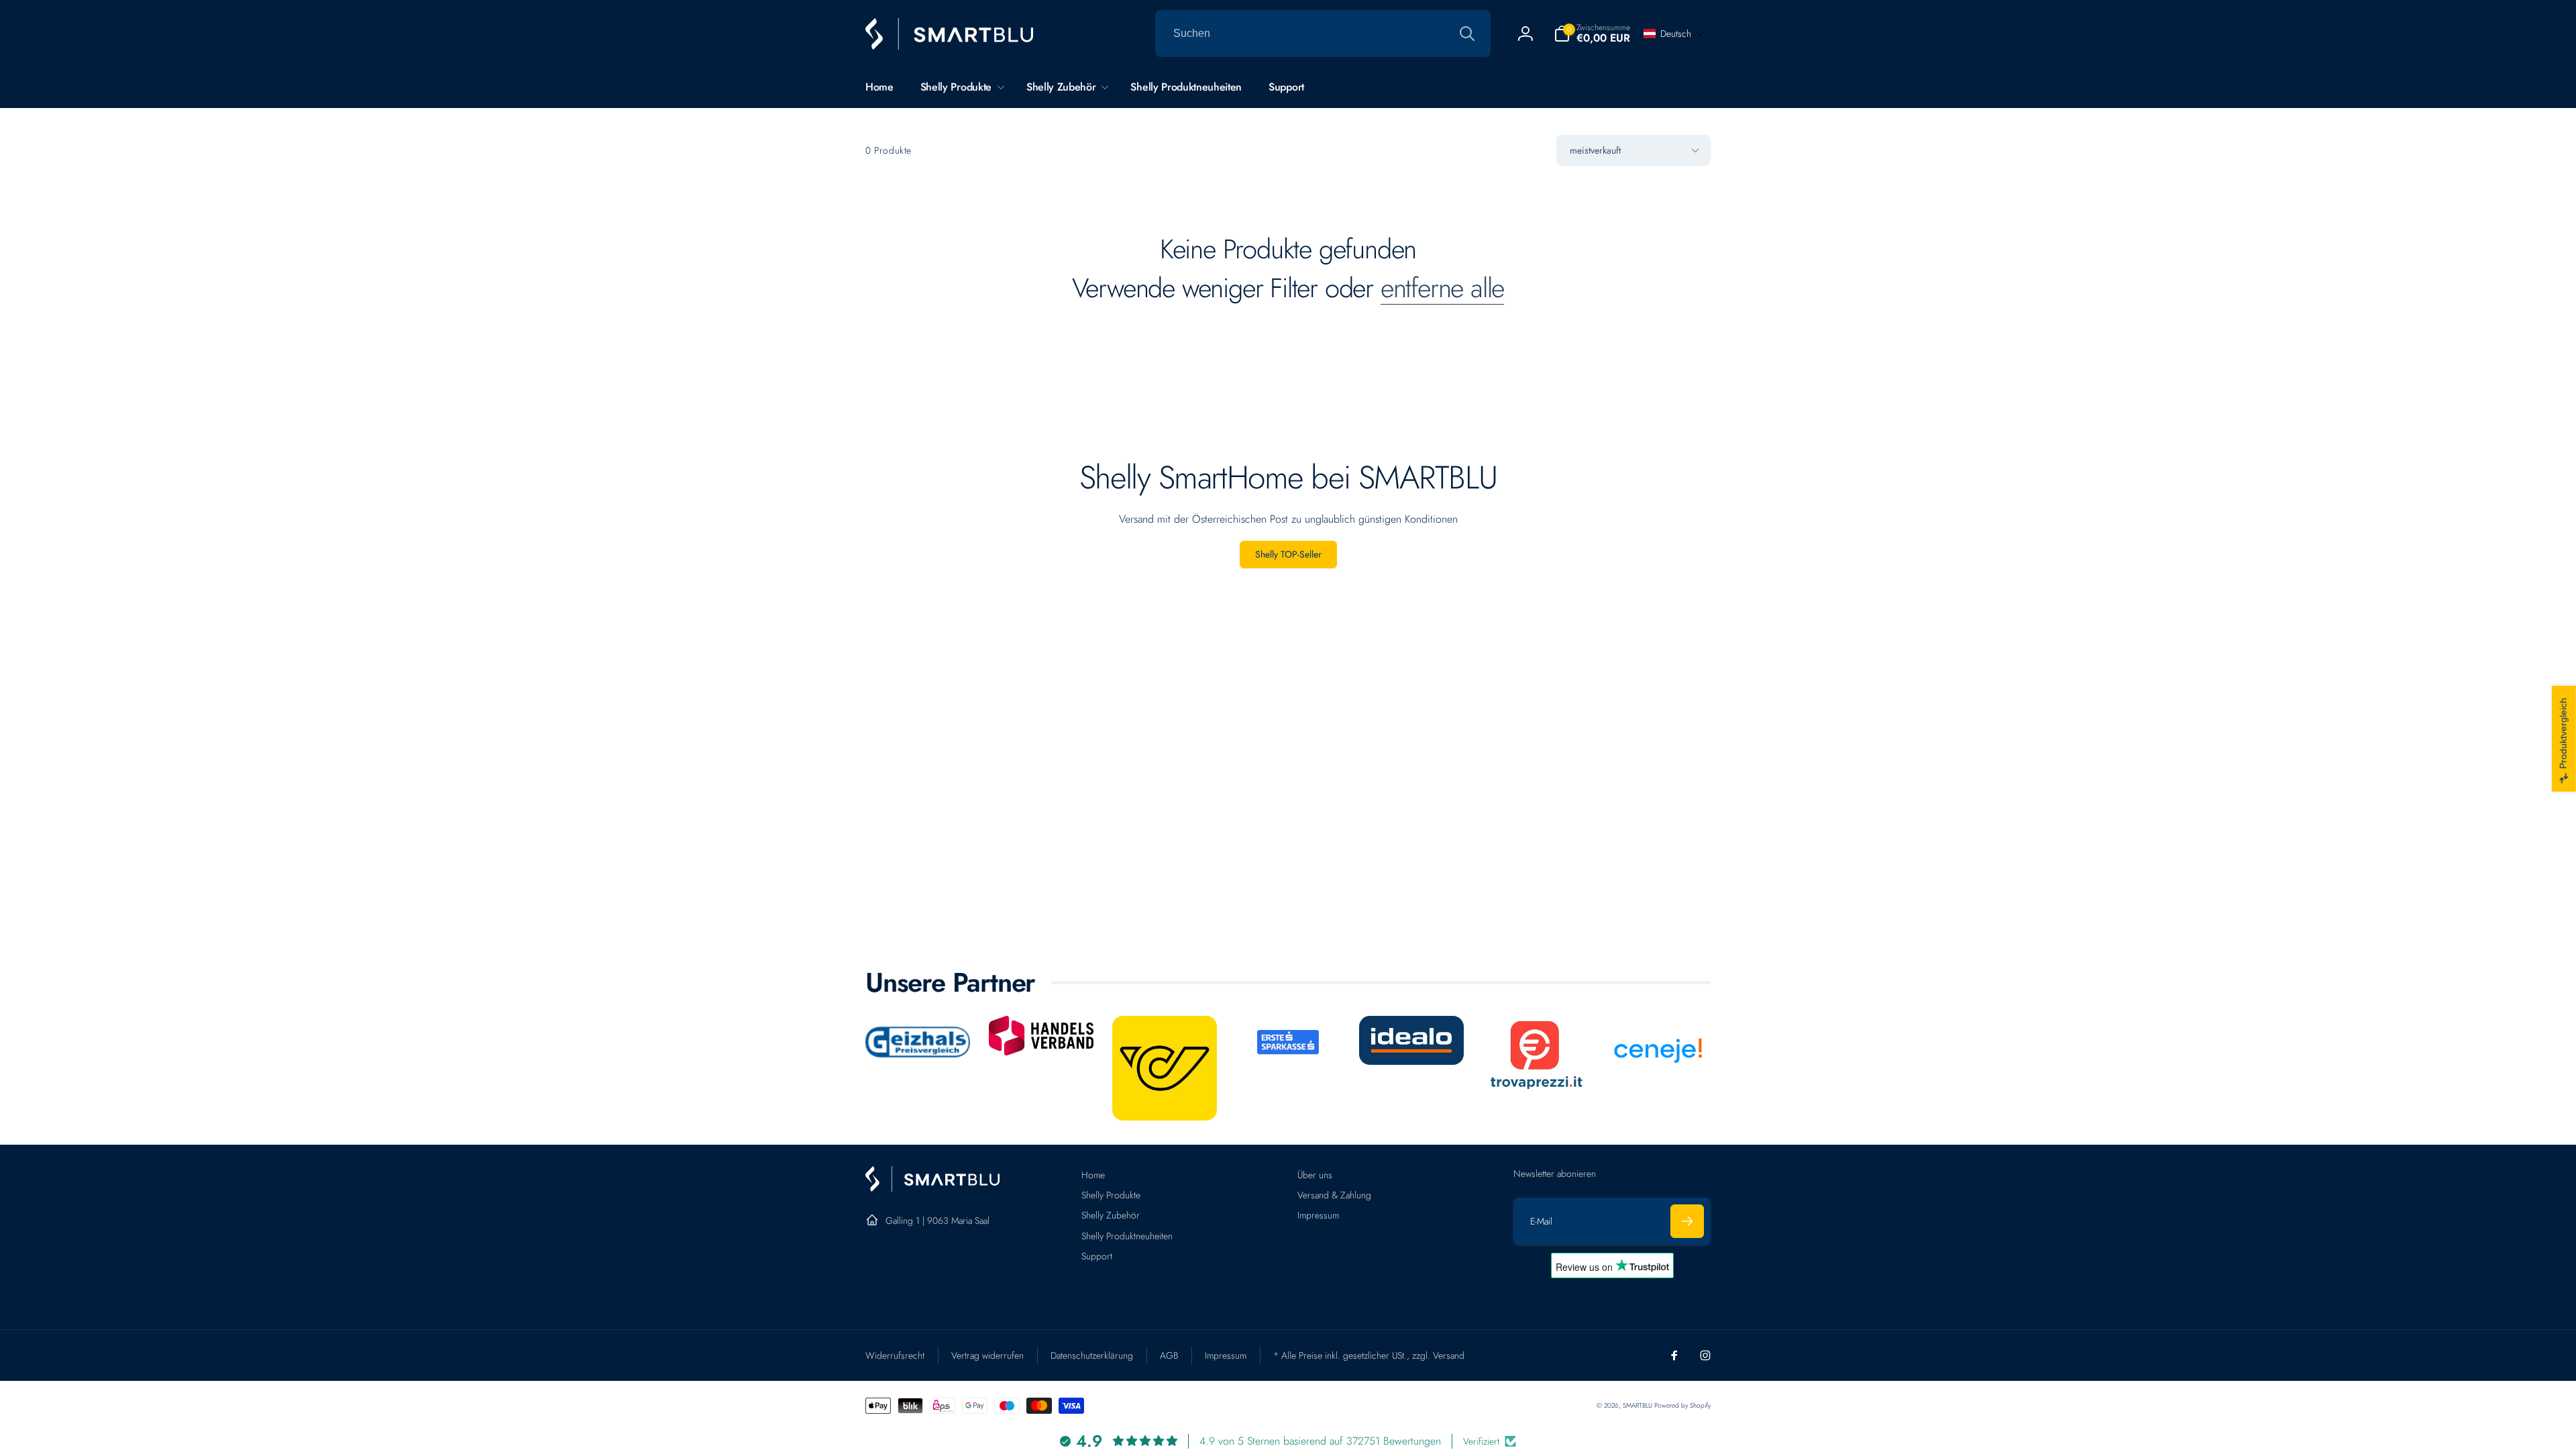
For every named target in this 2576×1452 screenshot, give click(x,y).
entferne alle (1442, 288)
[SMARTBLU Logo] (932, 1188)
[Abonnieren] (1687, 1221)
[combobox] (1323, 34)
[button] (1592, 34)
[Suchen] (1467, 34)
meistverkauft (1595, 150)
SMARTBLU (1639, 1405)
